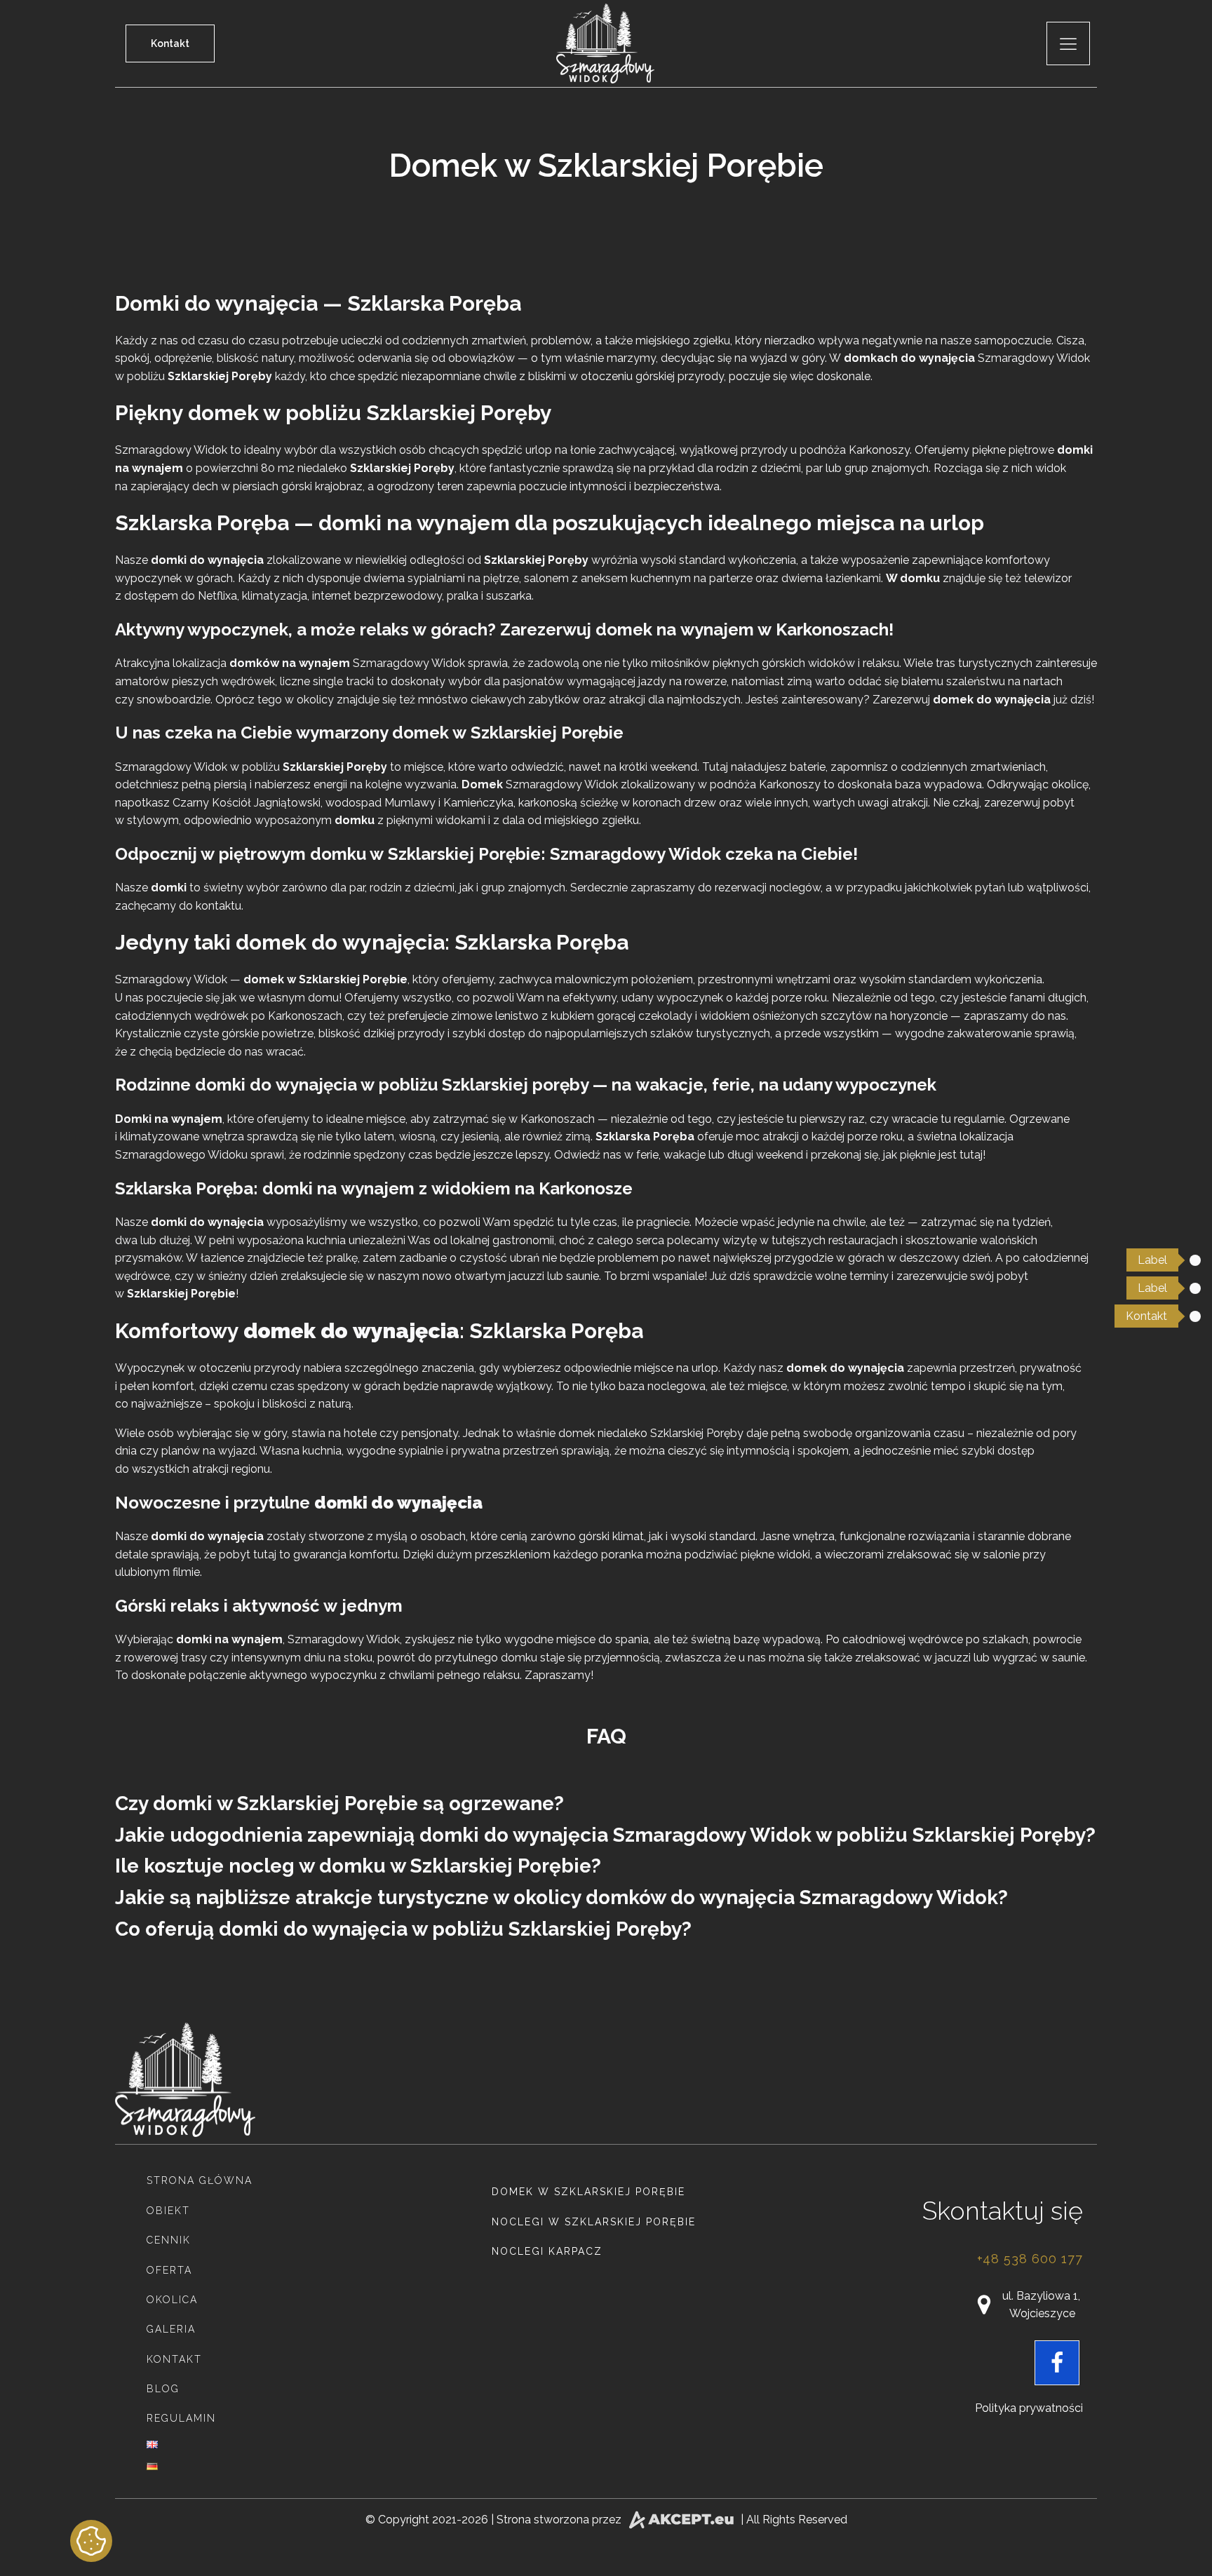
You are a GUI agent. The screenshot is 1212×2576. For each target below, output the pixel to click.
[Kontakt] (1195, 1316)
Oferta (169, 2270)
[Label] (1195, 1260)
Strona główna (200, 2180)
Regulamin (181, 2418)
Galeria (171, 2329)
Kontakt (170, 43)
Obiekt (168, 2211)
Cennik (169, 2240)
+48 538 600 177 (1030, 2259)
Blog (163, 2389)
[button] (1028, 2305)
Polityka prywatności (1029, 2408)
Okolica (172, 2300)
